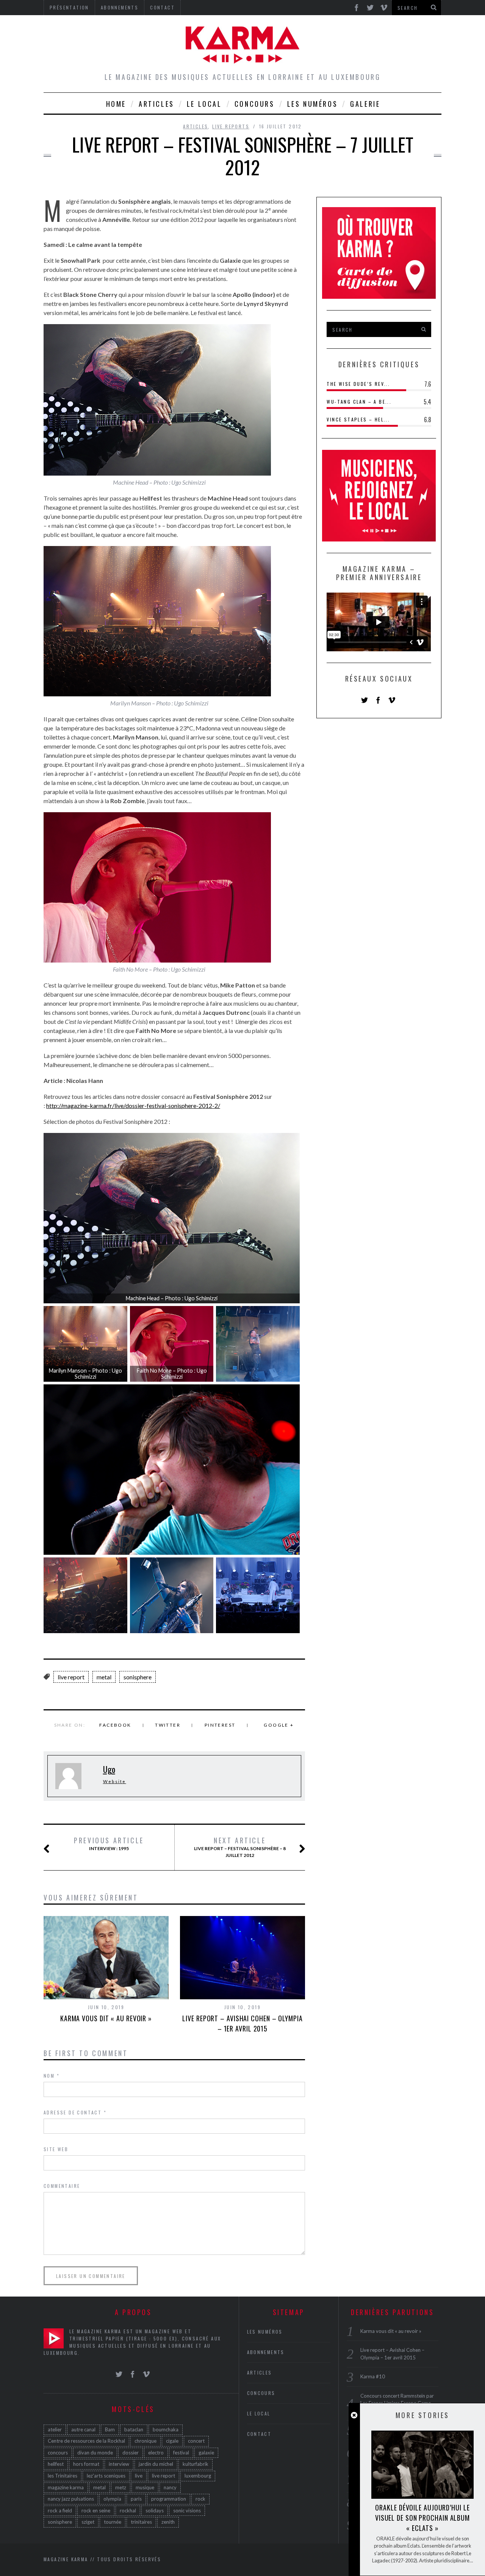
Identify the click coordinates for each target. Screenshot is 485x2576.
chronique (145, 2441)
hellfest (56, 2464)
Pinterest (220, 1725)
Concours (255, 104)
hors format (86, 2464)
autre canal (83, 2429)
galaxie (206, 2453)
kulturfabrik (196, 2464)
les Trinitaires (63, 2476)
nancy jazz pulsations (71, 2499)
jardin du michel (156, 2464)
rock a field (60, 2510)
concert (196, 2441)
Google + (279, 1725)
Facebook (115, 1725)
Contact (259, 2434)
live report (71, 1677)
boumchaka (166, 2429)
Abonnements (266, 2352)
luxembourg (198, 2476)
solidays (155, 2510)
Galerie (365, 104)
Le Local (204, 104)
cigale (172, 2441)
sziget (88, 2522)
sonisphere (138, 1677)
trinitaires (141, 2522)
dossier (131, 2453)
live (139, 2476)
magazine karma (66, 2487)
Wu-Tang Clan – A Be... (359, 402)
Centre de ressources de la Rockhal (86, 2441)
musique (145, 2487)
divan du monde (95, 2453)
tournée (113, 2522)
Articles (156, 104)
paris (136, 2499)
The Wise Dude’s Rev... (358, 384)
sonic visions (187, 2510)
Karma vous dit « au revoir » (106, 2018)
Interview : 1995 (109, 1844)
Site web (56, 2149)
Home (116, 104)
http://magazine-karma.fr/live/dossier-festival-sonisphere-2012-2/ (133, 1105)
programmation (169, 2499)
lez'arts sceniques (106, 2476)
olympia (112, 2499)
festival (181, 2453)
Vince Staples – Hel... (358, 419)
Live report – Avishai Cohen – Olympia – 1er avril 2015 (242, 2023)
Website (115, 1781)
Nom (52, 2076)
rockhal (128, 2510)
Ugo (109, 1769)
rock (200, 2499)
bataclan (134, 2429)
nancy (170, 2487)
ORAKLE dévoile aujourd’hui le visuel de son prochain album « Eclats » (422, 2518)
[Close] (354, 2415)
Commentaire (62, 2186)
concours (58, 2453)
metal (104, 1677)
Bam (110, 2429)
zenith (168, 2522)
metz (121, 2487)
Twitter (168, 1725)
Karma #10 (373, 2376)
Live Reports (231, 126)
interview (119, 2464)
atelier (55, 2429)
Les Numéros (313, 104)
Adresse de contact (75, 2112)
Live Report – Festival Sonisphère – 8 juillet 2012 (240, 1847)
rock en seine (96, 2510)
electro (156, 2453)
